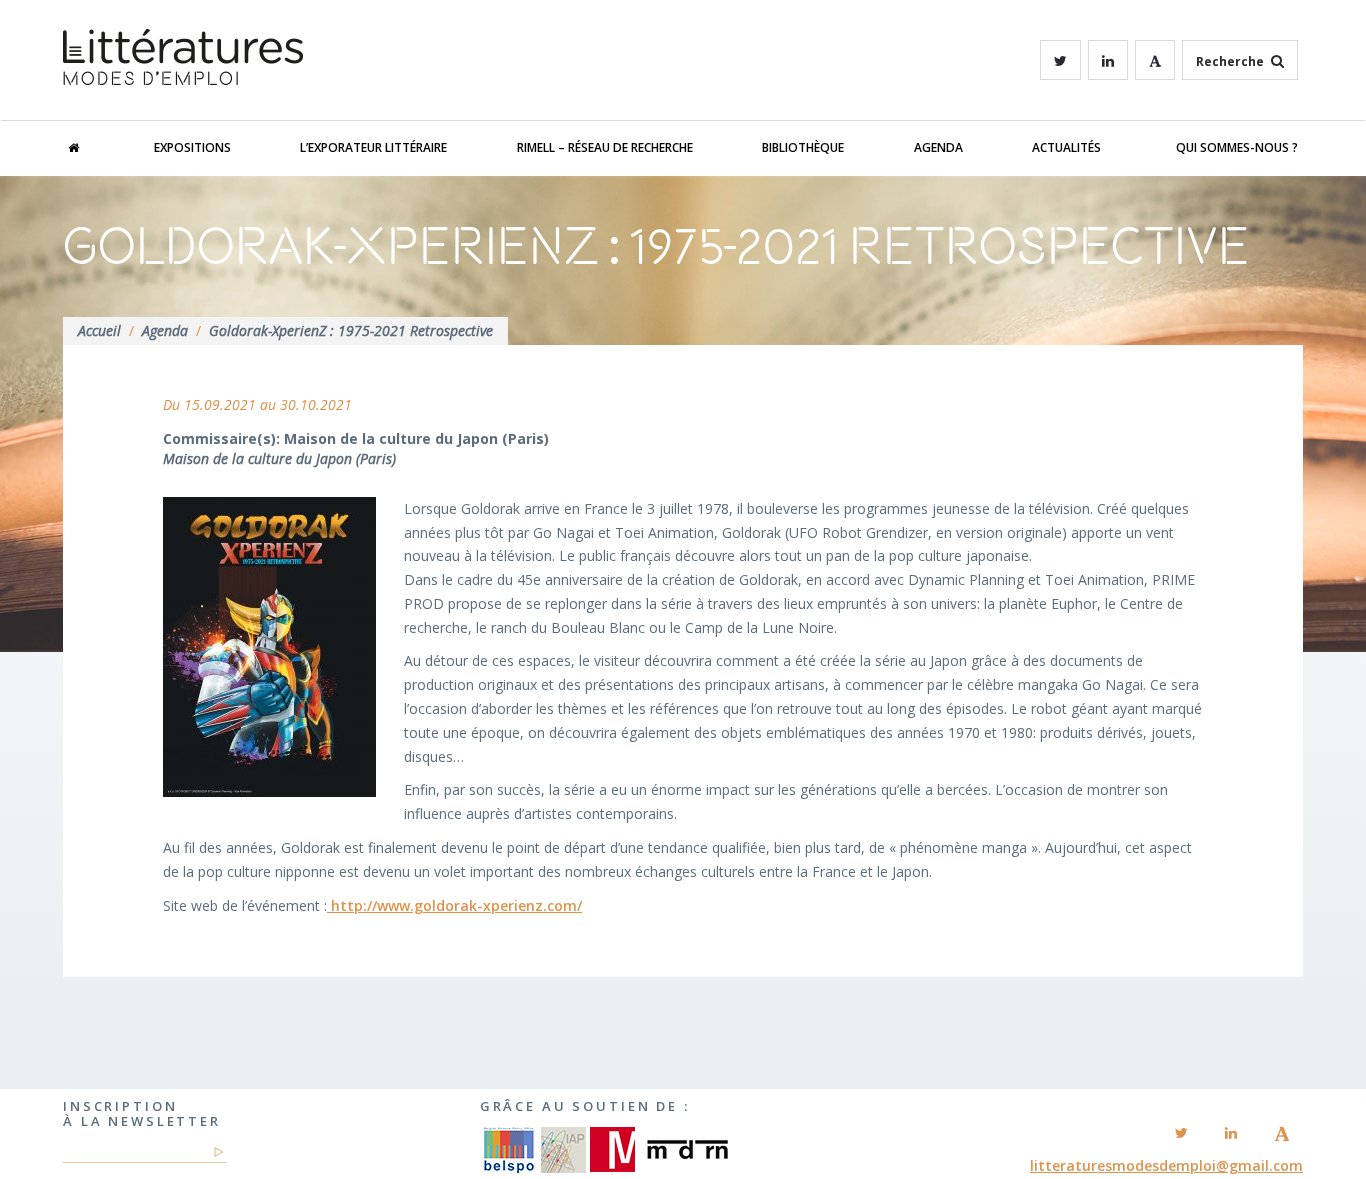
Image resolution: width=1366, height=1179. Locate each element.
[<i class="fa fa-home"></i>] (93, 148)
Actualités (1066, 147)
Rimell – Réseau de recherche (605, 147)
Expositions (192, 147)
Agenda (938, 147)
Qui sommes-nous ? (1237, 147)
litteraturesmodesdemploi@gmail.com (1166, 1165)
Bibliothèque (803, 147)
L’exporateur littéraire (373, 147)
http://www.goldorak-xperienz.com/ (454, 905)
